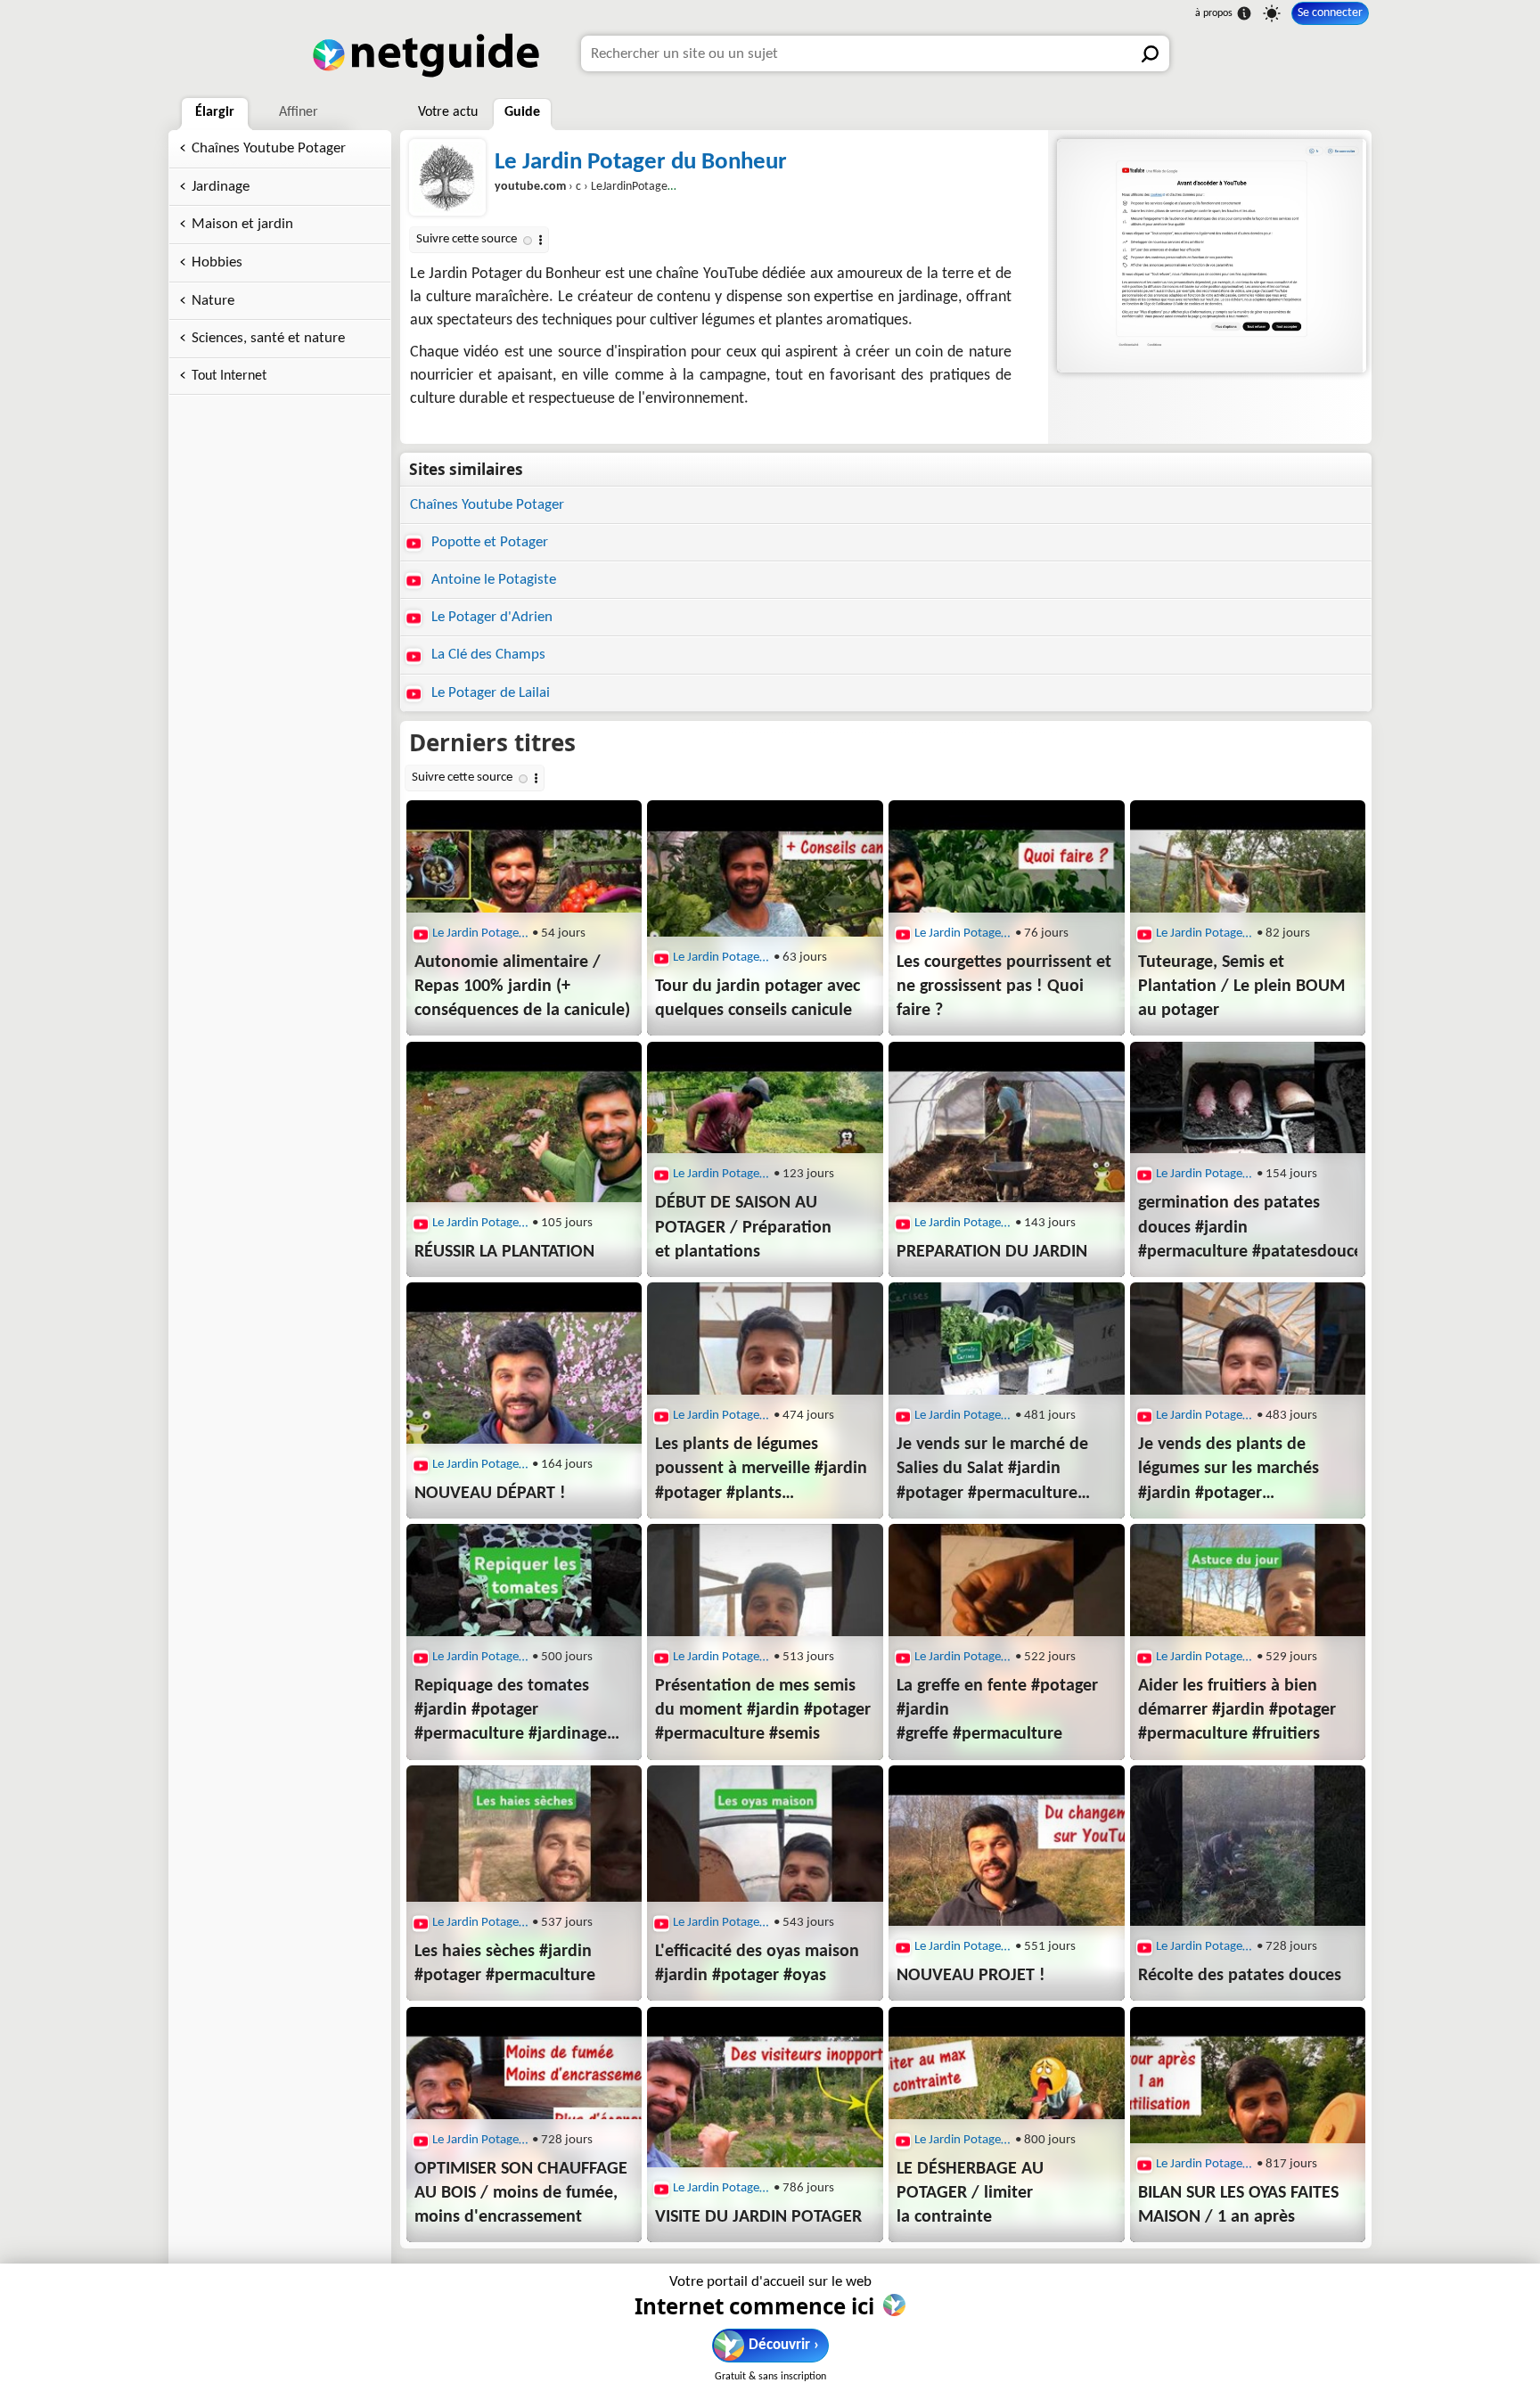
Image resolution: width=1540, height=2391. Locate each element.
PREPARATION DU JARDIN (992, 1252)
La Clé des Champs (487, 655)
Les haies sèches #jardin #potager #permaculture (505, 1964)
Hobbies (217, 262)
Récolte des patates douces (1240, 1976)
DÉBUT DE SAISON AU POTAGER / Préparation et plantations (743, 1227)
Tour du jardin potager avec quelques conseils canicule (758, 999)
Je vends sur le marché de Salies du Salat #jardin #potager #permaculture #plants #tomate (992, 1470)
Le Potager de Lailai (489, 693)
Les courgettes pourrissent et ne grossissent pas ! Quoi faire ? (1004, 987)
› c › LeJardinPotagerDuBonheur (612, 187)
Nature (213, 301)
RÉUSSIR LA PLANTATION (504, 1252)
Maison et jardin (242, 224)
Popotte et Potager (488, 542)
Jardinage (221, 187)
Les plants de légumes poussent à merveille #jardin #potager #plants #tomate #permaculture (761, 1470)
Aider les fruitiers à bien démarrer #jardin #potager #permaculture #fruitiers (1237, 1710)
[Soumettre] (1151, 53)
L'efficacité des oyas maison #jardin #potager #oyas (757, 1964)
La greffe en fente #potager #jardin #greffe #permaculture (997, 1710)
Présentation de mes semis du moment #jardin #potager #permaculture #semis (763, 1710)
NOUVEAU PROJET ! (971, 1976)
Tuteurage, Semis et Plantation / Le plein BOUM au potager (1241, 987)
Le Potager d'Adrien (490, 617)
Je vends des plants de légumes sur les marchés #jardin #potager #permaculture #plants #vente (1229, 1470)
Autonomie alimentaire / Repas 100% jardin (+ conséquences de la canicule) (522, 987)
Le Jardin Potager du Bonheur (641, 163)
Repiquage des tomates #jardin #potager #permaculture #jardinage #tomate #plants (511, 1712)
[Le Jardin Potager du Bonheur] (1210, 256)
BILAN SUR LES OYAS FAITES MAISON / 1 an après (1238, 2205)
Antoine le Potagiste (492, 580)
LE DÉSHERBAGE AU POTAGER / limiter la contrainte (970, 2193)
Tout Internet (229, 376)
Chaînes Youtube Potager (269, 148)
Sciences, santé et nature (268, 338)
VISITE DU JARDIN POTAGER (758, 2217)
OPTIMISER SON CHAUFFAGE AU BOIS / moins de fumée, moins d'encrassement (521, 2193)
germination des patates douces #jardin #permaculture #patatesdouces (1248, 1227)
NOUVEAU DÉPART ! (490, 1494)
